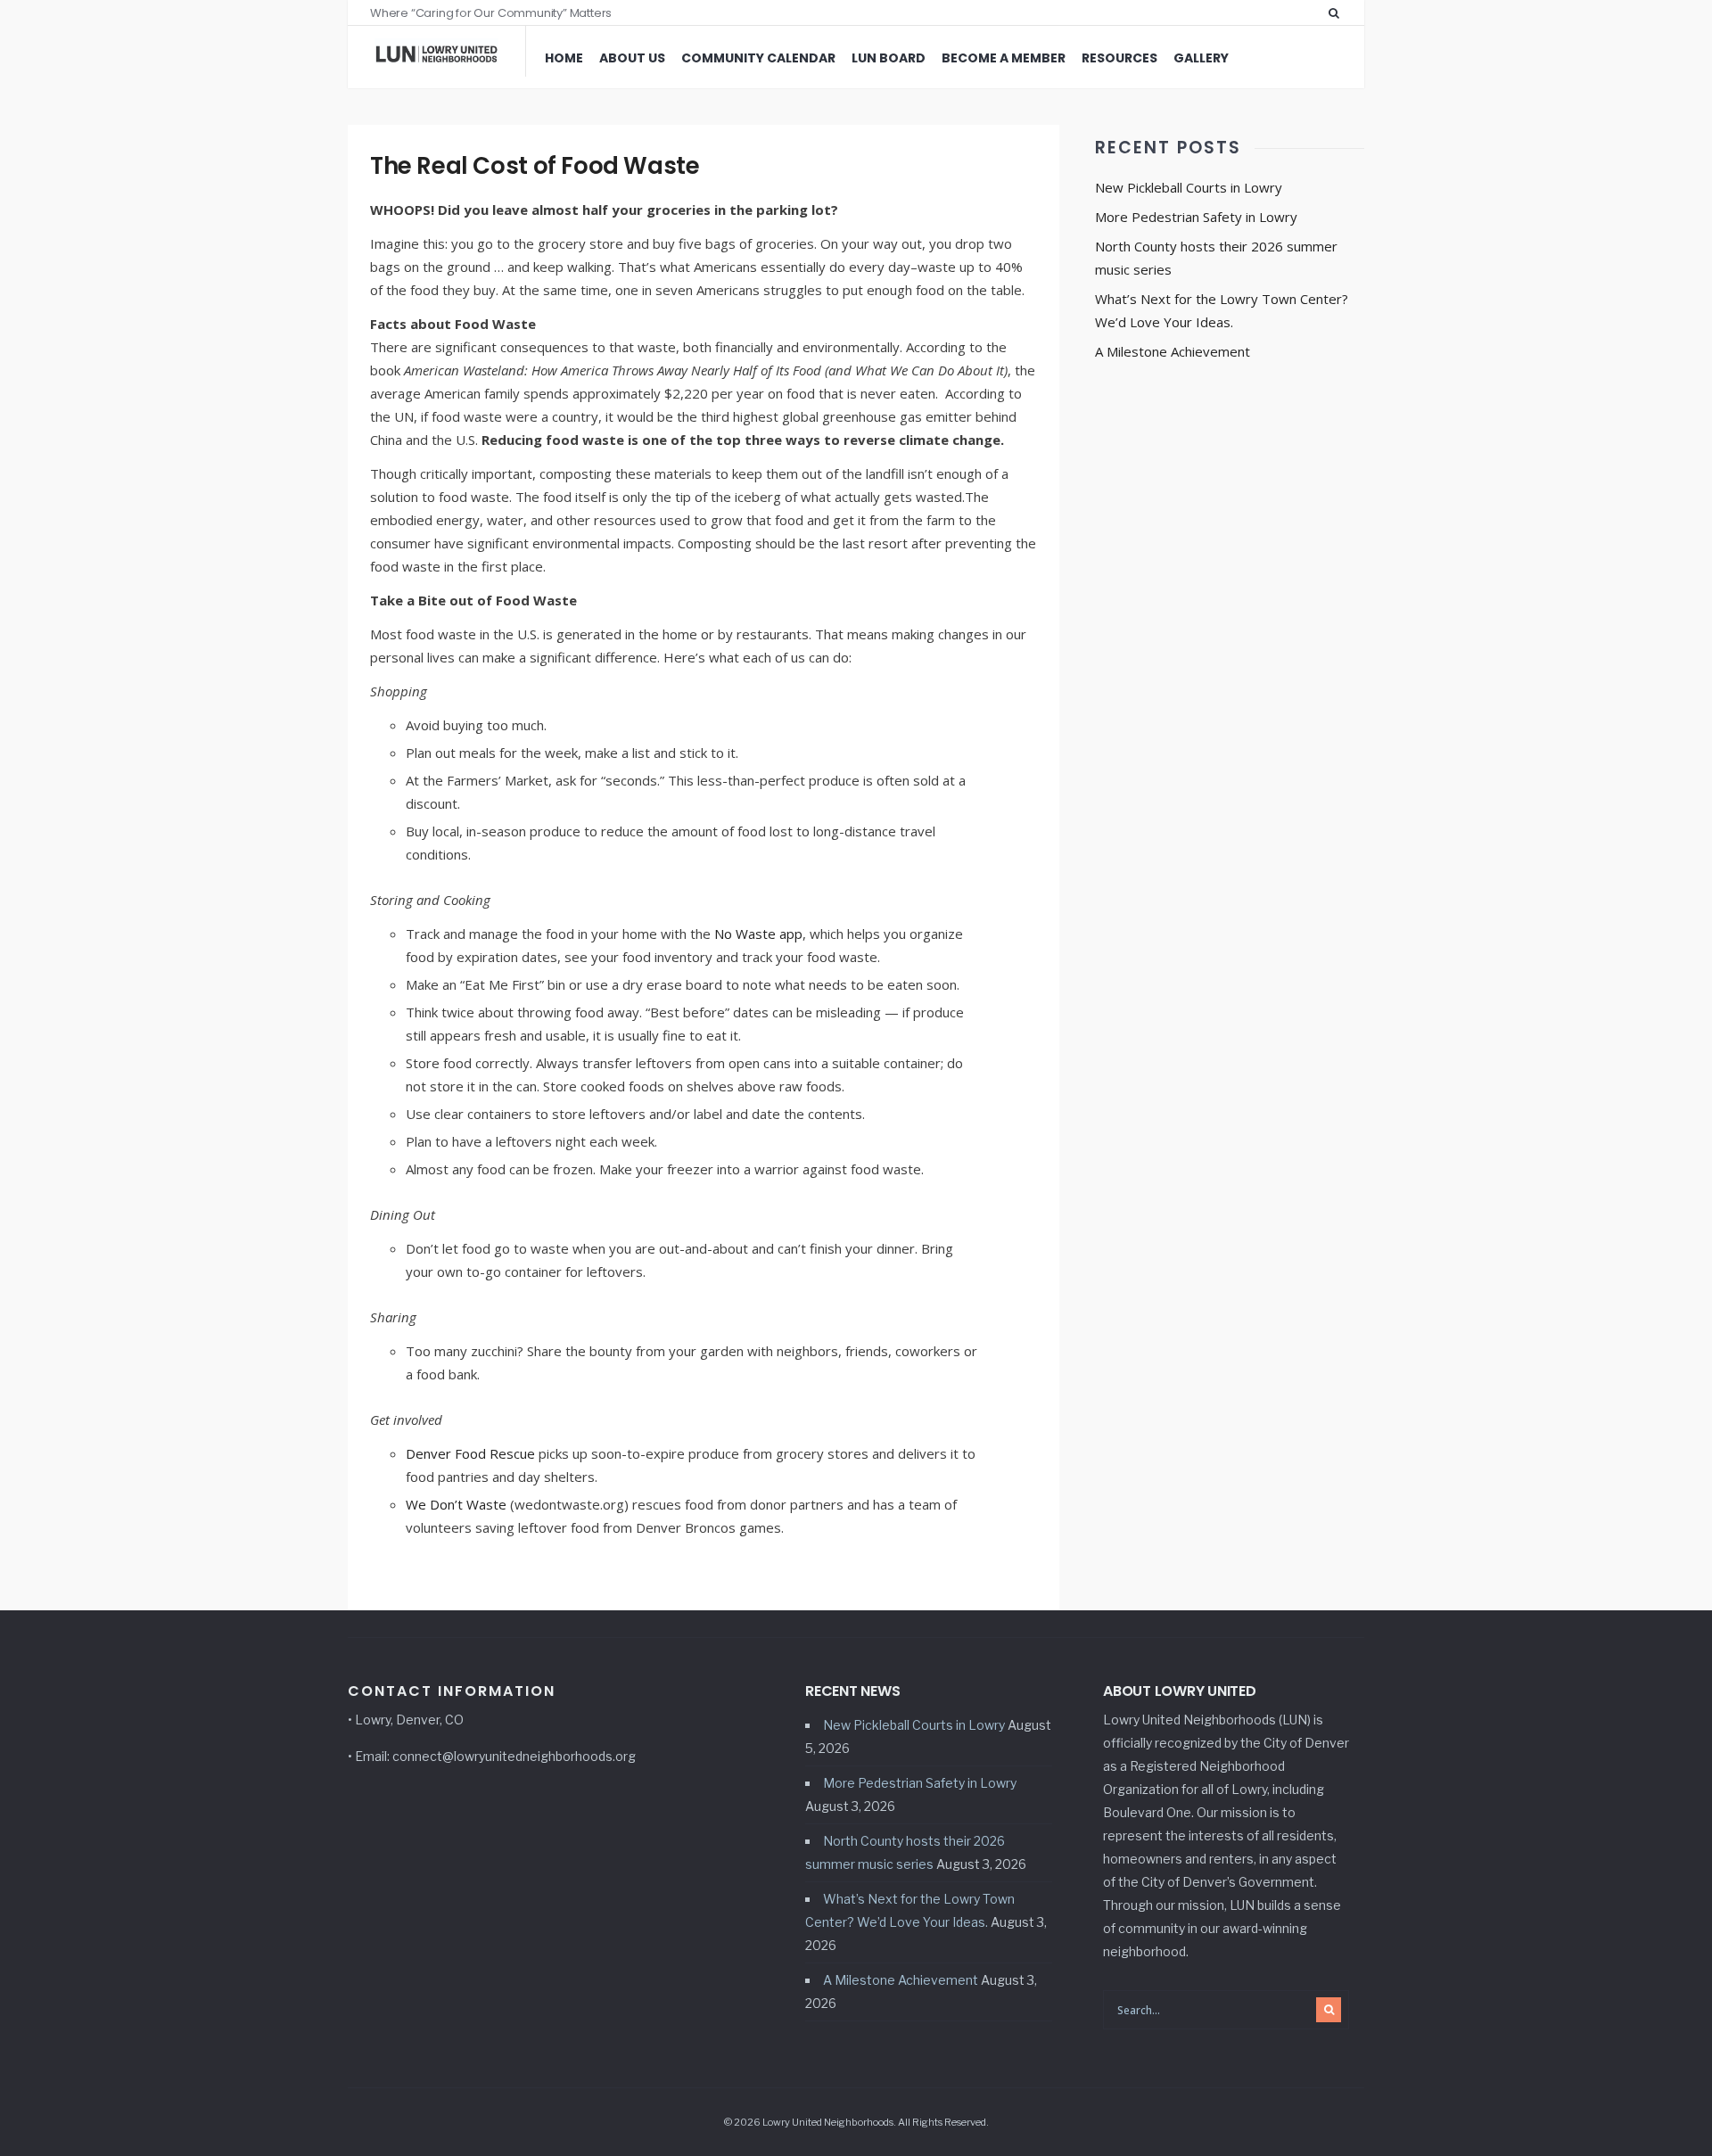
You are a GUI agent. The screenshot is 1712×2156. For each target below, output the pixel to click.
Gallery (1201, 58)
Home (564, 58)
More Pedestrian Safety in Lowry (1196, 217)
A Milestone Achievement (1173, 351)
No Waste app (757, 934)
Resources (1119, 58)
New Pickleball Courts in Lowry (1189, 187)
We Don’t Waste (456, 1504)
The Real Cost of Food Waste (535, 166)
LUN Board (889, 58)
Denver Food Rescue (470, 1453)
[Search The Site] (1337, 12)
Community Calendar (758, 58)
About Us (632, 58)
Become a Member (1004, 58)
